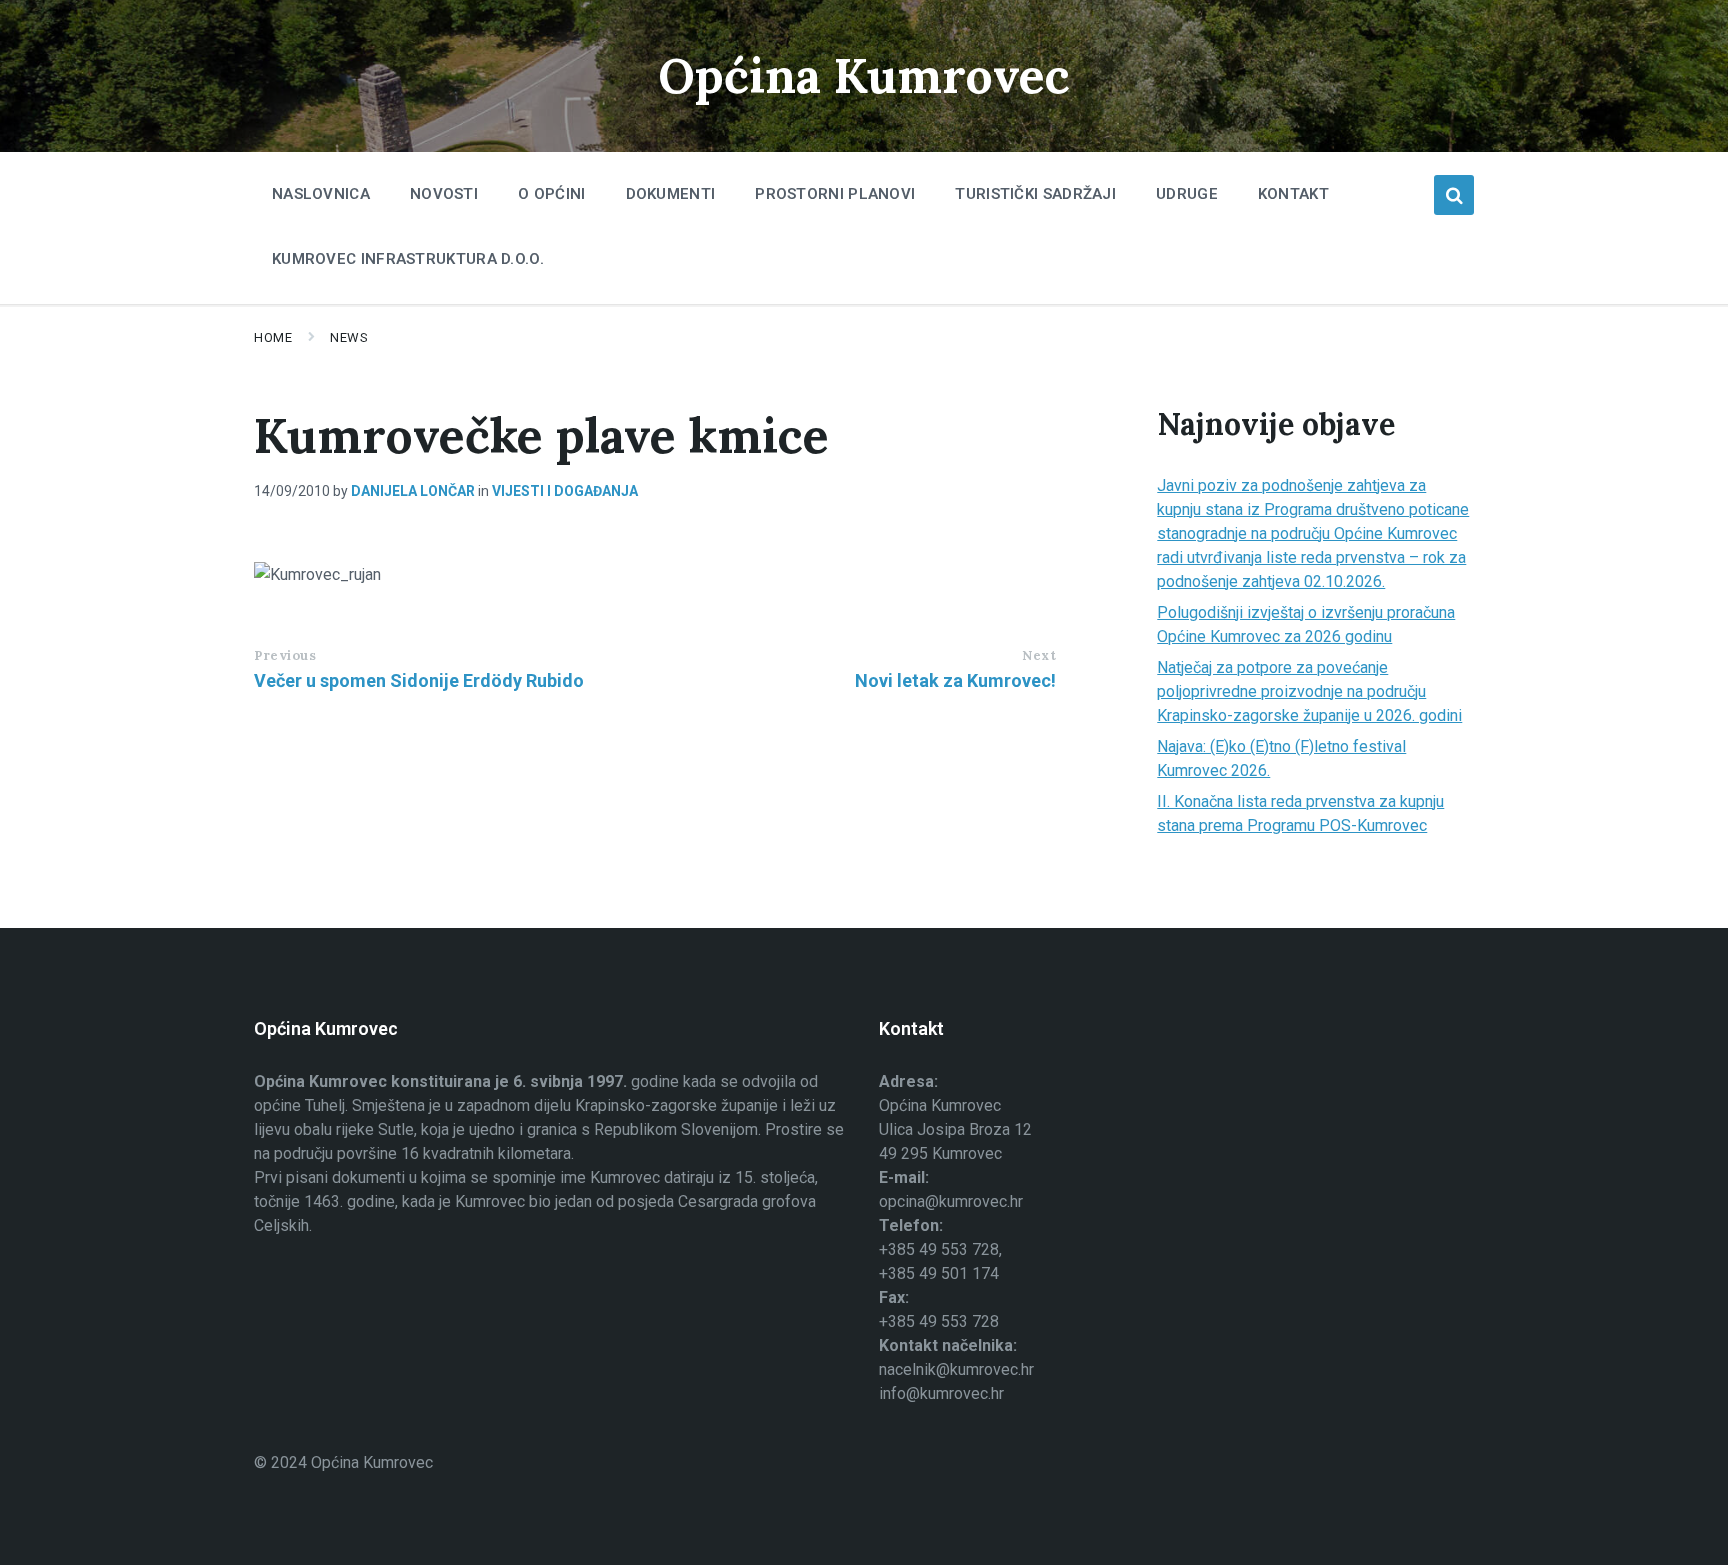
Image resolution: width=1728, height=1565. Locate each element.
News (349, 337)
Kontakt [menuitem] (1293, 194)
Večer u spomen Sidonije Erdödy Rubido (419, 680)
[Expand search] (1454, 195)
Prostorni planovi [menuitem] (835, 194)
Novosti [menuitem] (444, 194)
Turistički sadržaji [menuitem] (1035, 194)
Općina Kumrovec (864, 75)
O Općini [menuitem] (551, 194)
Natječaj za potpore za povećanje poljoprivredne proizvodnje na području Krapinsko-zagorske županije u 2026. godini (1309, 691)
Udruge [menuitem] (1187, 194)
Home (273, 337)
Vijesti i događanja (565, 491)
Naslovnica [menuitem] (321, 194)
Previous (285, 655)
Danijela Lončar (413, 491)
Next (1039, 655)
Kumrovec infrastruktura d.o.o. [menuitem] (408, 259)
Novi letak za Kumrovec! (955, 680)
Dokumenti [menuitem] (671, 194)
